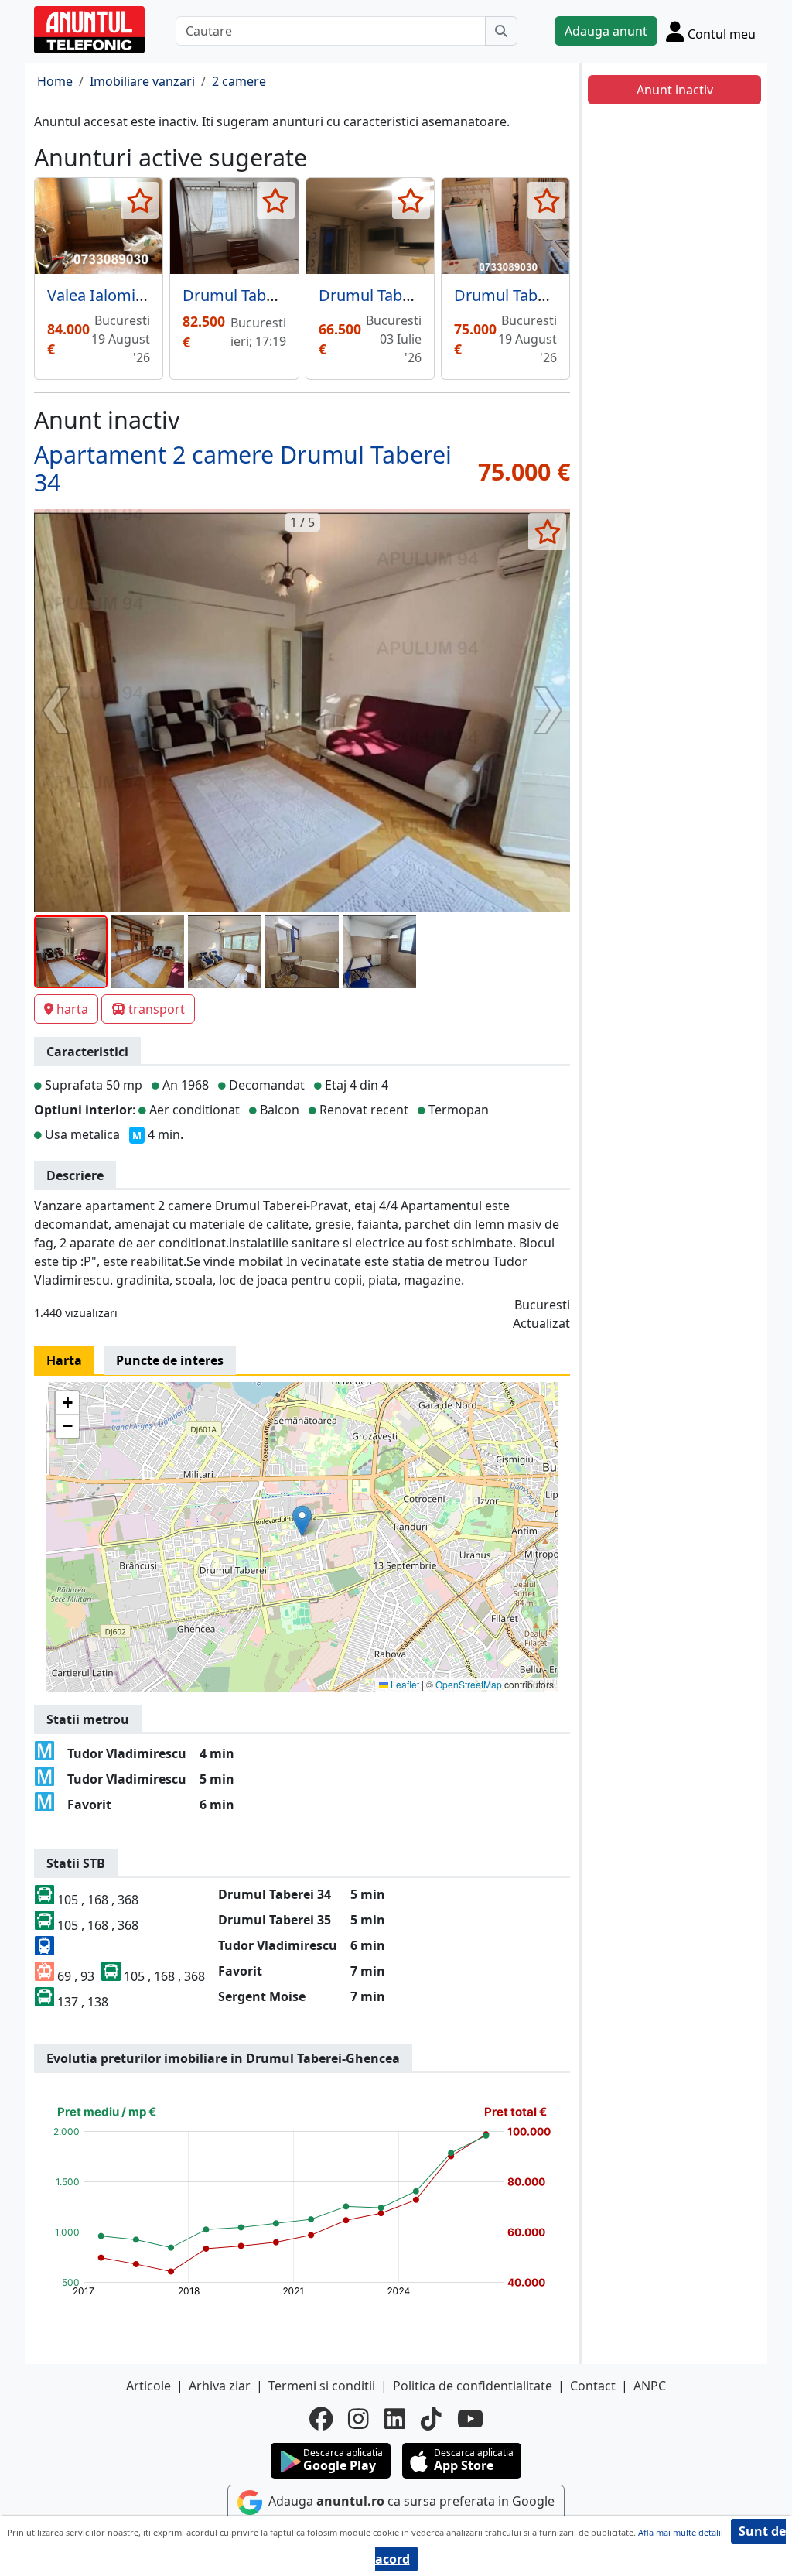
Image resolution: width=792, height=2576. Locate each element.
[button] (302, 1521)
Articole (148, 2386)
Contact (593, 2386)
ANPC (650, 2386)
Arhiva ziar (220, 2386)
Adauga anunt (606, 31)
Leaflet (404, 1684)
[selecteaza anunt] (140, 200)
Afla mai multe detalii (681, 2532)
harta (72, 1009)
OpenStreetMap (469, 1684)
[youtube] (470, 2419)
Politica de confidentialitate (473, 2386)
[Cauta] (501, 31)
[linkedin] (395, 2419)
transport (157, 1009)
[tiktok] (431, 2419)
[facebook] (321, 2419)
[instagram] (358, 2419)
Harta (64, 1360)
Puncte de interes (170, 1360)
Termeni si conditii (322, 2386)
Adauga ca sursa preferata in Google (410, 2501)
